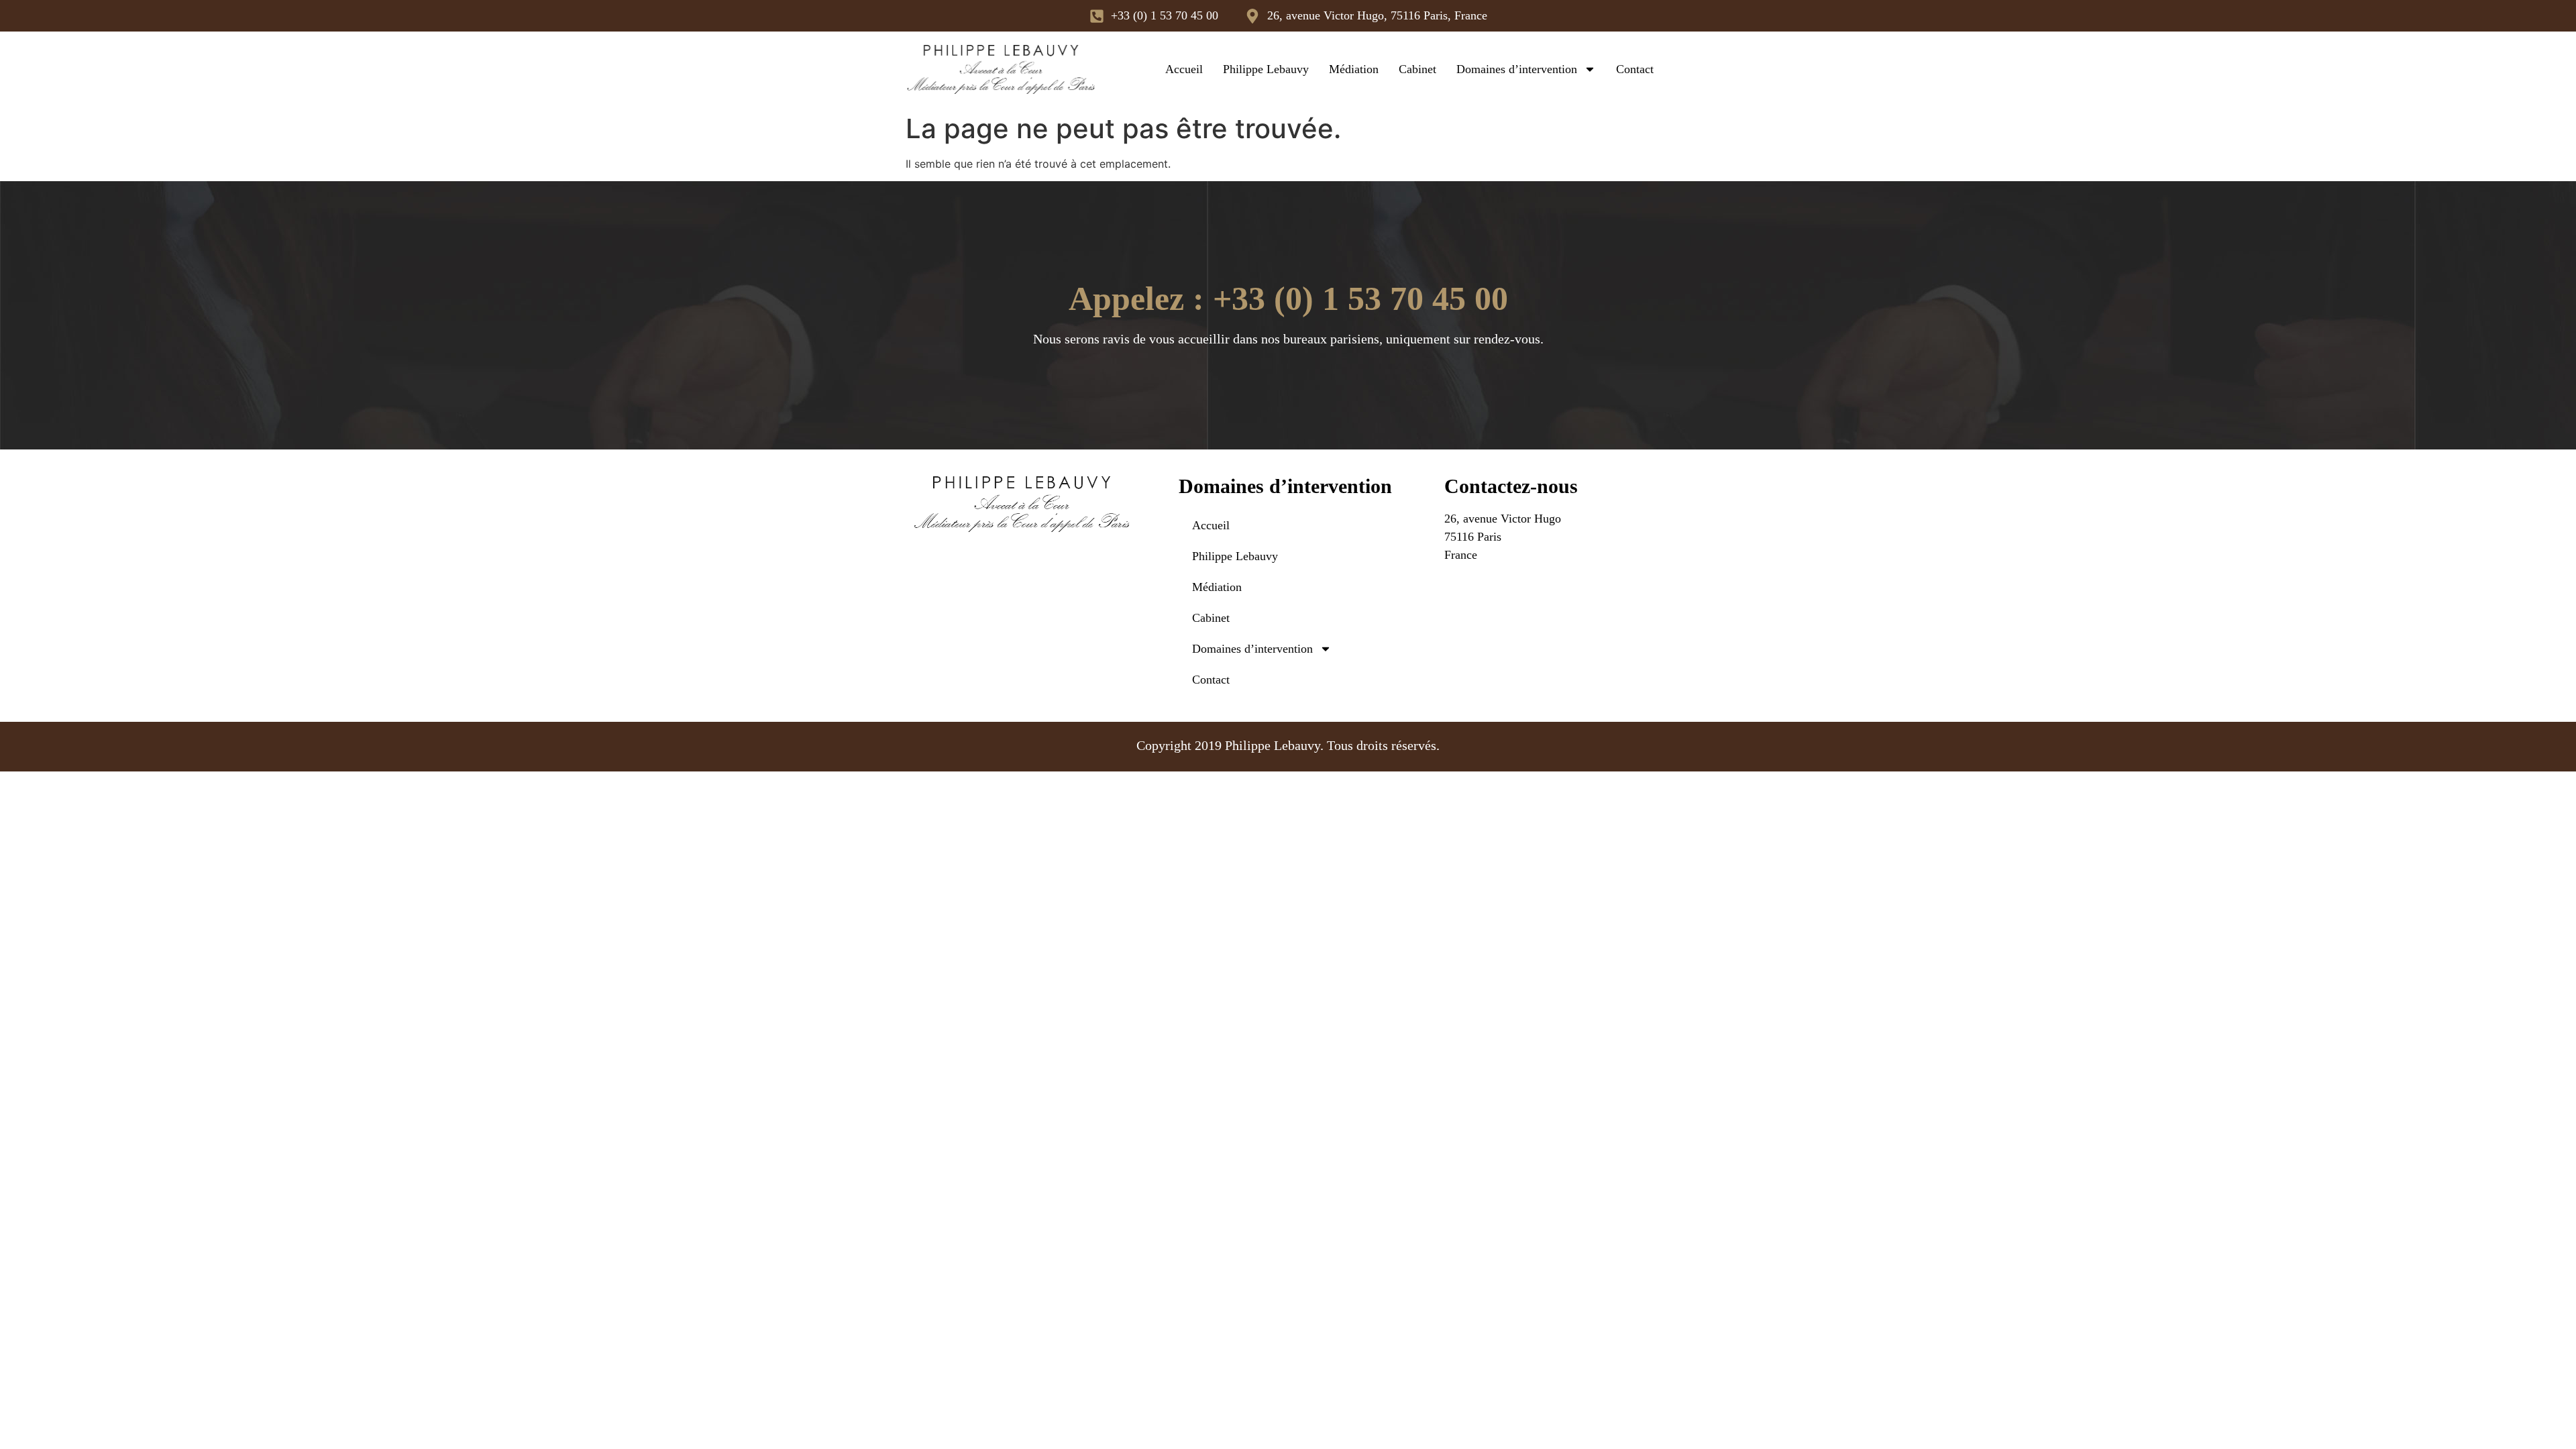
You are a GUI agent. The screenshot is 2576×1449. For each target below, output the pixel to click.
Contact (1635, 69)
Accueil (1184, 69)
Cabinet (1417, 69)
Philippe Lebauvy (1266, 69)
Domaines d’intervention (1517, 69)
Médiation (1354, 69)
